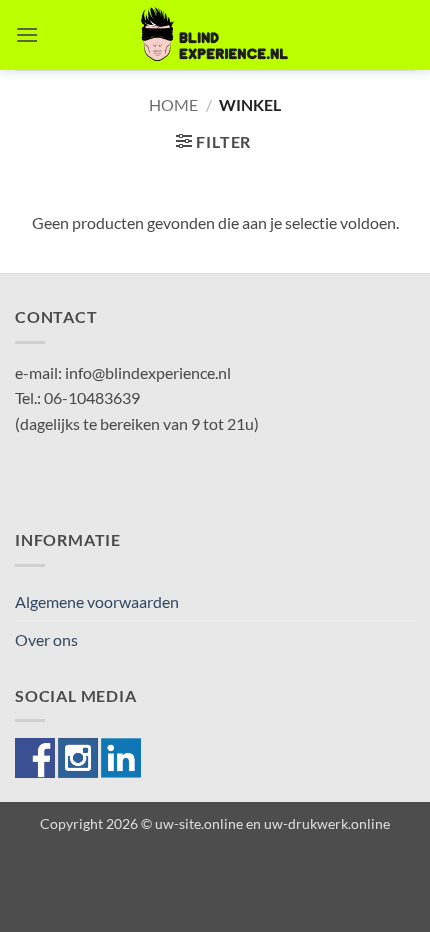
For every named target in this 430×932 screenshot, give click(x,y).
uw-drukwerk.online (327, 823)
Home (173, 104)
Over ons (46, 639)
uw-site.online (199, 823)
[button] (27, 34)
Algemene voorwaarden (97, 601)
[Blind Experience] (215, 35)
